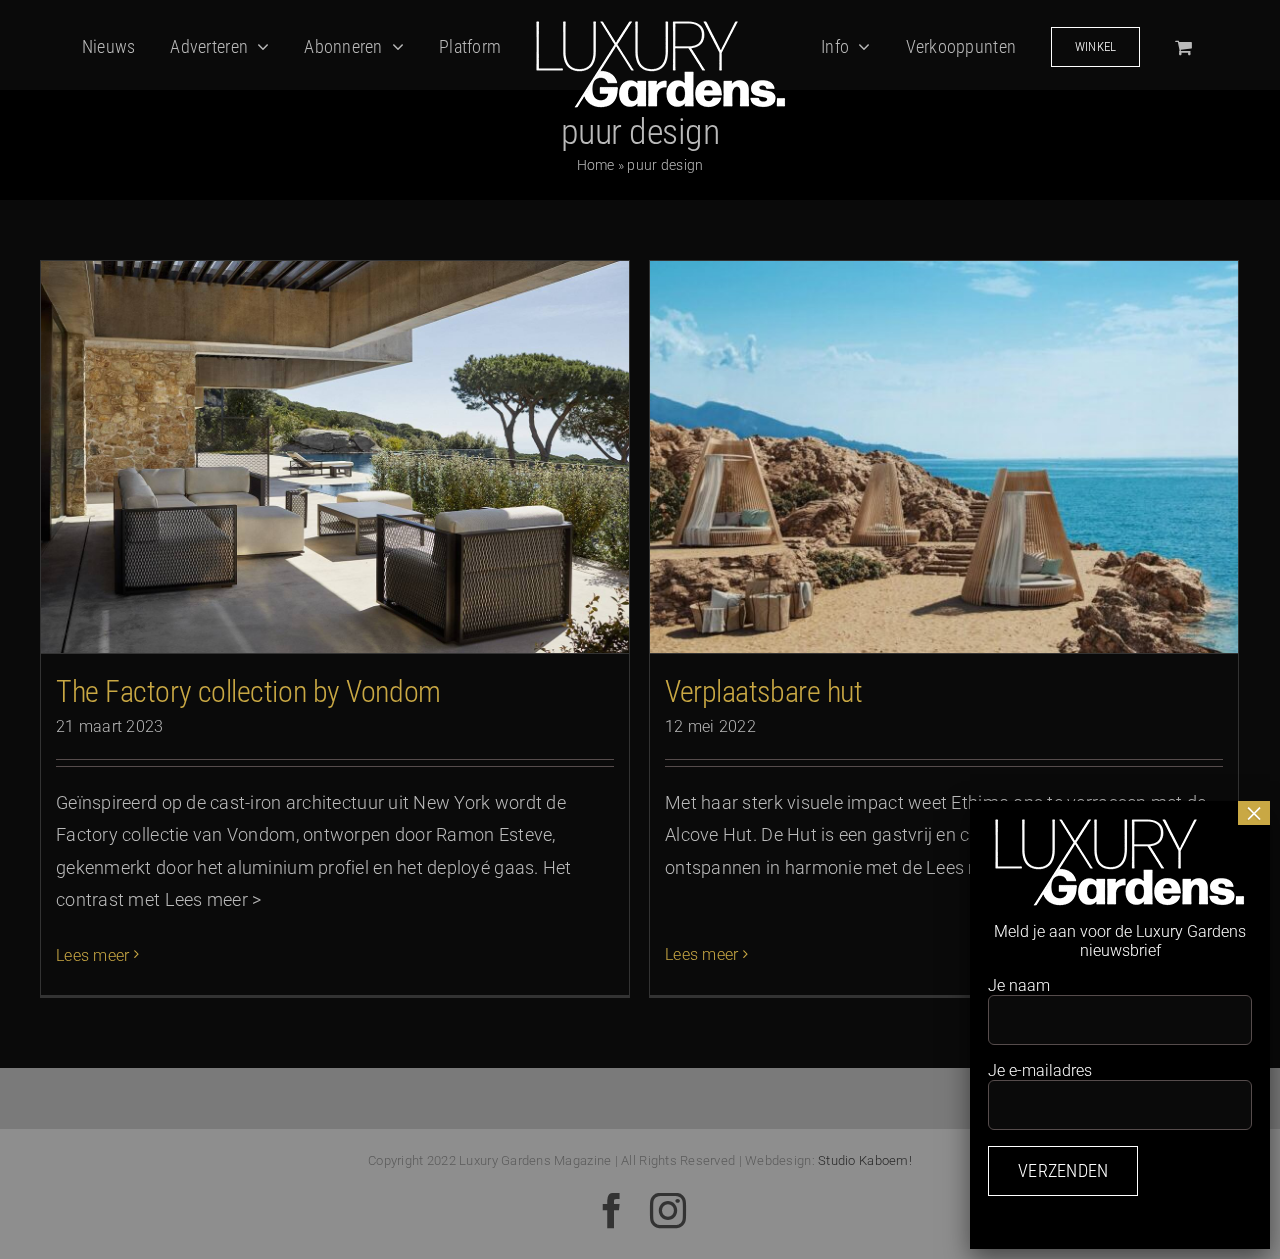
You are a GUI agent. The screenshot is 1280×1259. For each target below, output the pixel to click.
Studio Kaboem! (865, 1160)
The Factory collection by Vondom (248, 691)
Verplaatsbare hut (763, 691)
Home (596, 165)
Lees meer (92, 955)
